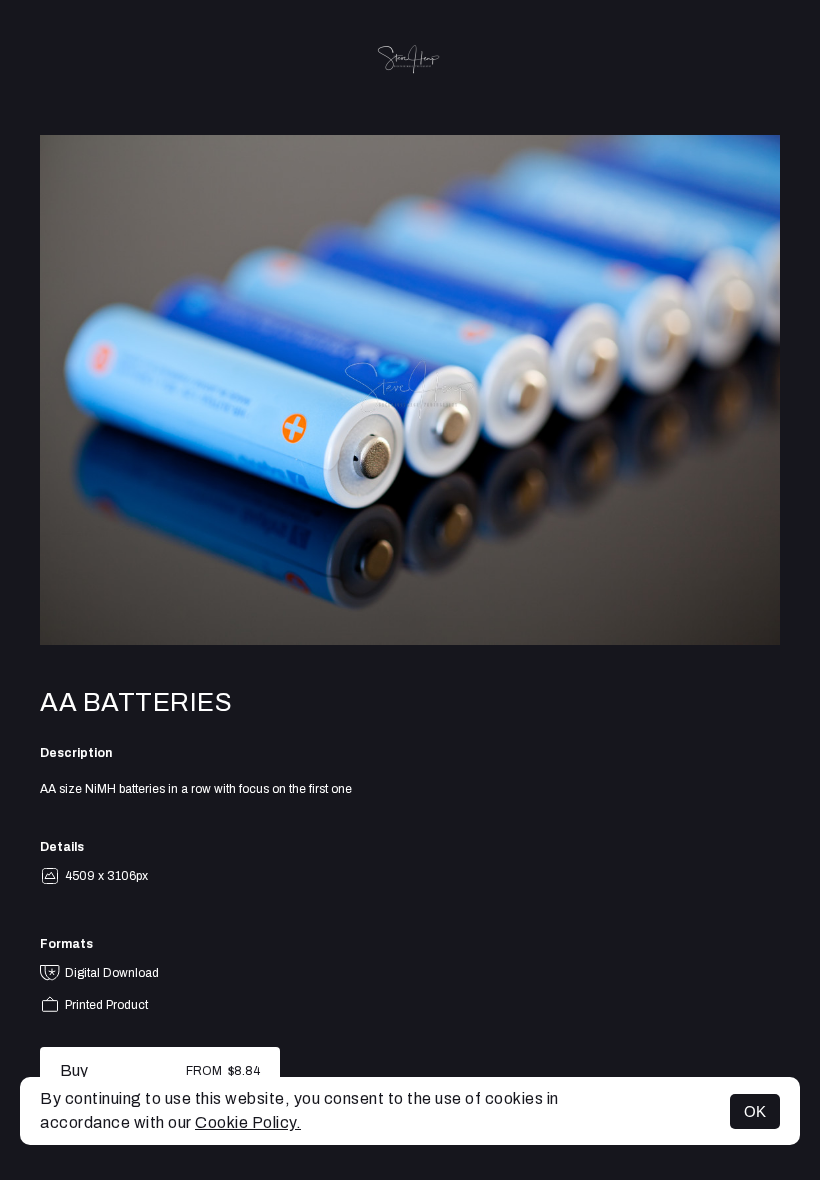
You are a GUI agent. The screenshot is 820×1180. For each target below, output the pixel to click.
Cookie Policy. (248, 1122)
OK (755, 1111)
